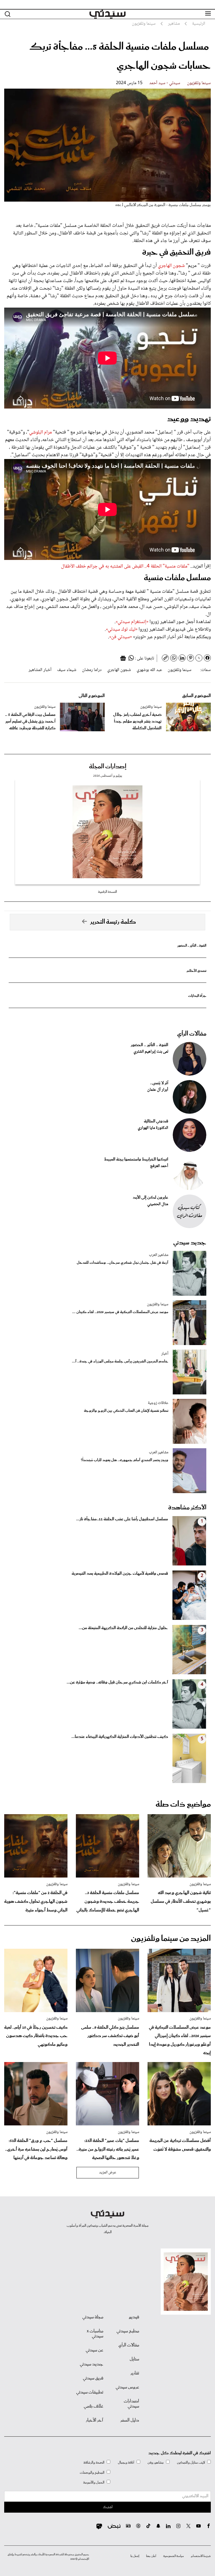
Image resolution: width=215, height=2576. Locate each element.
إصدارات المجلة (108, 767)
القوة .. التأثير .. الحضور (192, 946)
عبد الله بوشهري (149, 670)
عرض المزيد (108, 2173)
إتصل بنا (135, 2556)
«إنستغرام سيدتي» (132, 622)
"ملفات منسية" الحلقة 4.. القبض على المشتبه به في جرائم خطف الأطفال (125, 566)
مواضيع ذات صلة (183, 1804)
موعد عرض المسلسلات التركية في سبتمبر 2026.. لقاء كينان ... (120, 1312)
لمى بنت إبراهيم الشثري (151, 1052)
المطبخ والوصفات (92, 2473)
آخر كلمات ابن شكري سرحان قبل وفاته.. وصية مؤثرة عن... (117, 1682)
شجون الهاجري (171, 266)
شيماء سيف (67, 670)
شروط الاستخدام (201, 2556)
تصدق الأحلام (197, 971)
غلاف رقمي (94, 2406)
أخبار (165, 1354)
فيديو (134, 2317)
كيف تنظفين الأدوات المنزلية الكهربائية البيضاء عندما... (120, 1737)
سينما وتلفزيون (199, 83)
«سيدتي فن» (121, 637)
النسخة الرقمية (107, 892)
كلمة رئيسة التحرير (113, 922)
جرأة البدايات (197, 996)
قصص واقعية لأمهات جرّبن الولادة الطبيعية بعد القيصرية (120, 1574)
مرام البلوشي (40, 432)
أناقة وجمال (126, 2463)
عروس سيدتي (127, 2387)
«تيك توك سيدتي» (122, 629)
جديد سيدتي (190, 1243)
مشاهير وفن (156, 2463)
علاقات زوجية (158, 1403)
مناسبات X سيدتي (95, 2334)
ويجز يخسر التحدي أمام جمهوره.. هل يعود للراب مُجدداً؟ (125, 1460)
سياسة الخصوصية (174, 2556)
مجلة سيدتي (93, 2317)
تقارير (135, 2373)
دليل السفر (130, 2420)
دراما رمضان (92, 670)
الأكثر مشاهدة (187, 1508)
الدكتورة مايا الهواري (153, 1128)
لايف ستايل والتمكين (191, 2463)
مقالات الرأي (192, 1034)
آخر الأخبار (95, 2420)
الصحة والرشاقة (94, 2463)
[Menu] (208, 14)
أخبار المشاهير (40, 670)
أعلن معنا (151, 2556)
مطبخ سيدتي (128, 2331)
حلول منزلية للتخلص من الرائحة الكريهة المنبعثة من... (123, 1628)
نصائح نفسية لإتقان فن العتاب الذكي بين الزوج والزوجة (126, 1411)
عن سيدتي (94, 2350)
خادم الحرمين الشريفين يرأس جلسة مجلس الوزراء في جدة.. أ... (120, 1361)
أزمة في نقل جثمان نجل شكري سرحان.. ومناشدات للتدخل (122, 1263)
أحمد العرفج (159, 1166)
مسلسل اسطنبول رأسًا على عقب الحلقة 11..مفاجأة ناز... (122, 1519)
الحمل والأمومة (94, 2482)
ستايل (134, 2359)
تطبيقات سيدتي (90, 2392)
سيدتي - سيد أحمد (165, 83)
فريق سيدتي (93, 2378)
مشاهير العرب (159, 1255)
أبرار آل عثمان (158, 1090)
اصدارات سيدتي (131, 2404)
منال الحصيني (158, 1204)
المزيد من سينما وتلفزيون (171, 1939)
